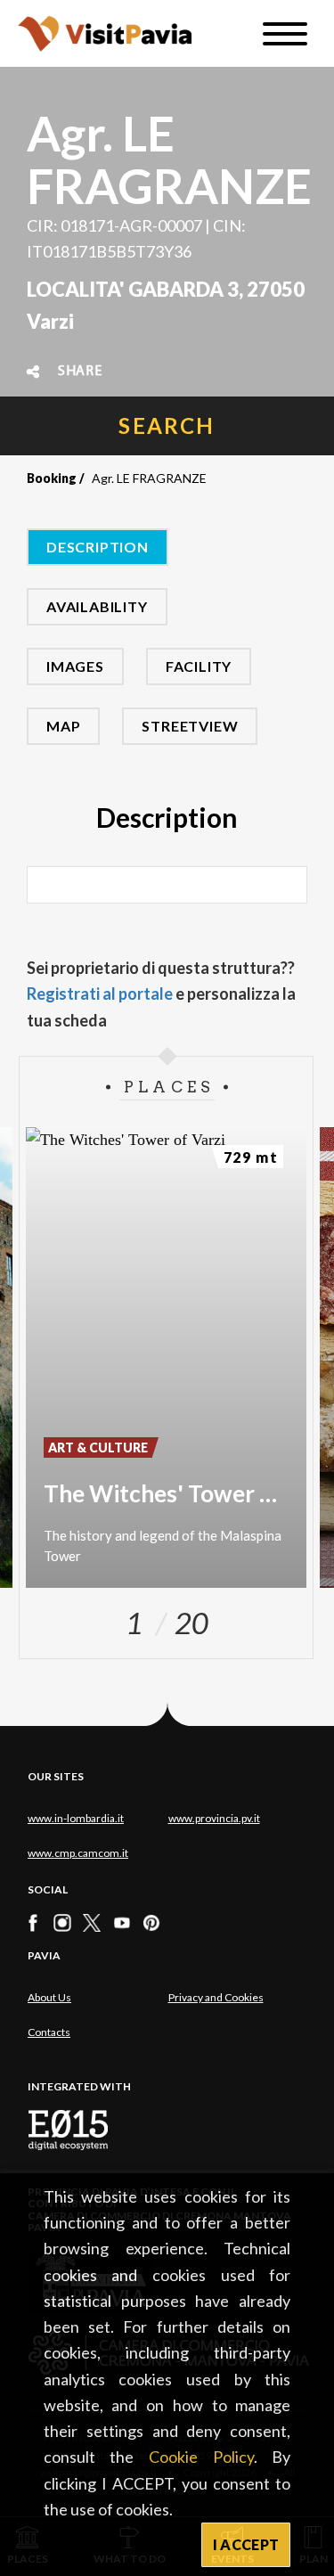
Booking (52, 478)
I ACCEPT (246, 2544)
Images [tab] (75, 666)
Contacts (49, 2032)
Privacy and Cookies (216, 1997)
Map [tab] (63, 726)
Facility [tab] (199, 666)
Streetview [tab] (190, 726)
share (80, 372)
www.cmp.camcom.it (78, 1853)
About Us (49, 1997)
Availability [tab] (97, 606)
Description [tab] (98, 547)
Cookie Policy (201, 2457)
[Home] (105, 33)
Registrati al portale (100, 994)
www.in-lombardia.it (76, 1818)
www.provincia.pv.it (214, 1818)
